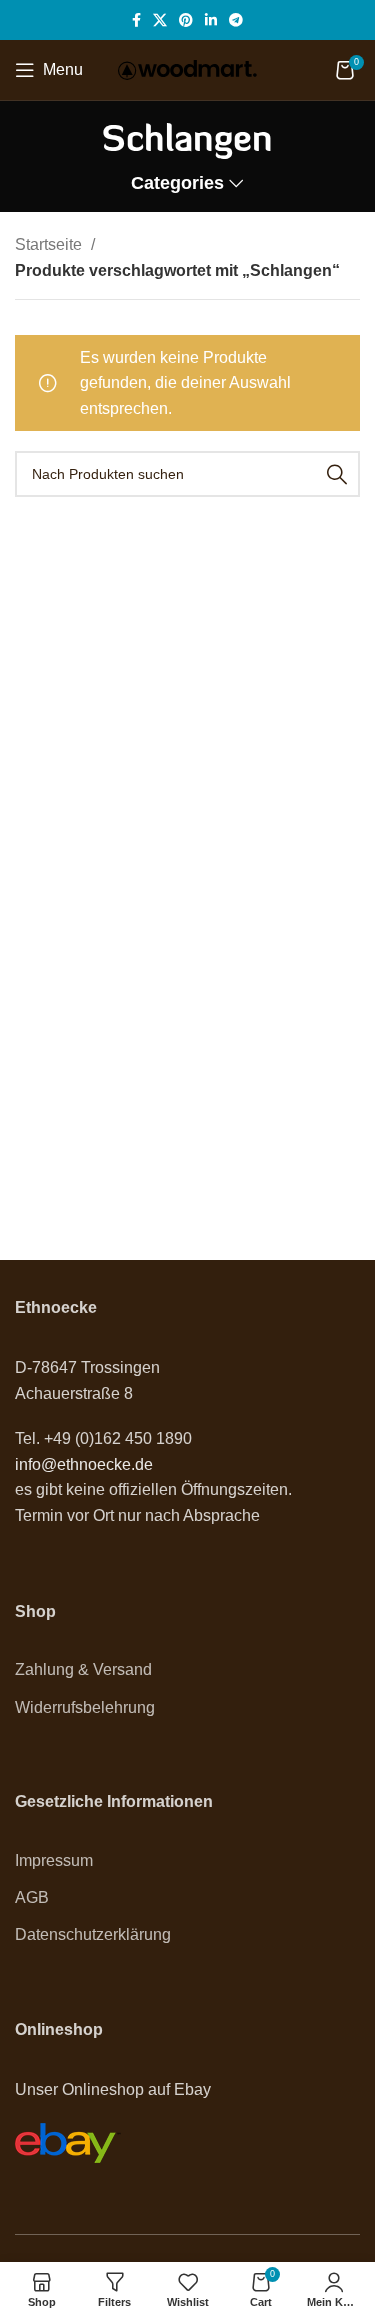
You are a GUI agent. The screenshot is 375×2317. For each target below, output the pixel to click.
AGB (32, 1897)
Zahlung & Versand (83, 1669)
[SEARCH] (337, 474)
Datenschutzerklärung (93, 1934)
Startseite (50, 244)
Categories (177, 184)
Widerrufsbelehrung (85, 1707)
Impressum (54, 1860)
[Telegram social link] (236, 20)
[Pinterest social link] (186, 20)
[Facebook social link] (136, 20)
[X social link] (160, 20)
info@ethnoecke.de (84, 1464)
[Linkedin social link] (211, 20)
